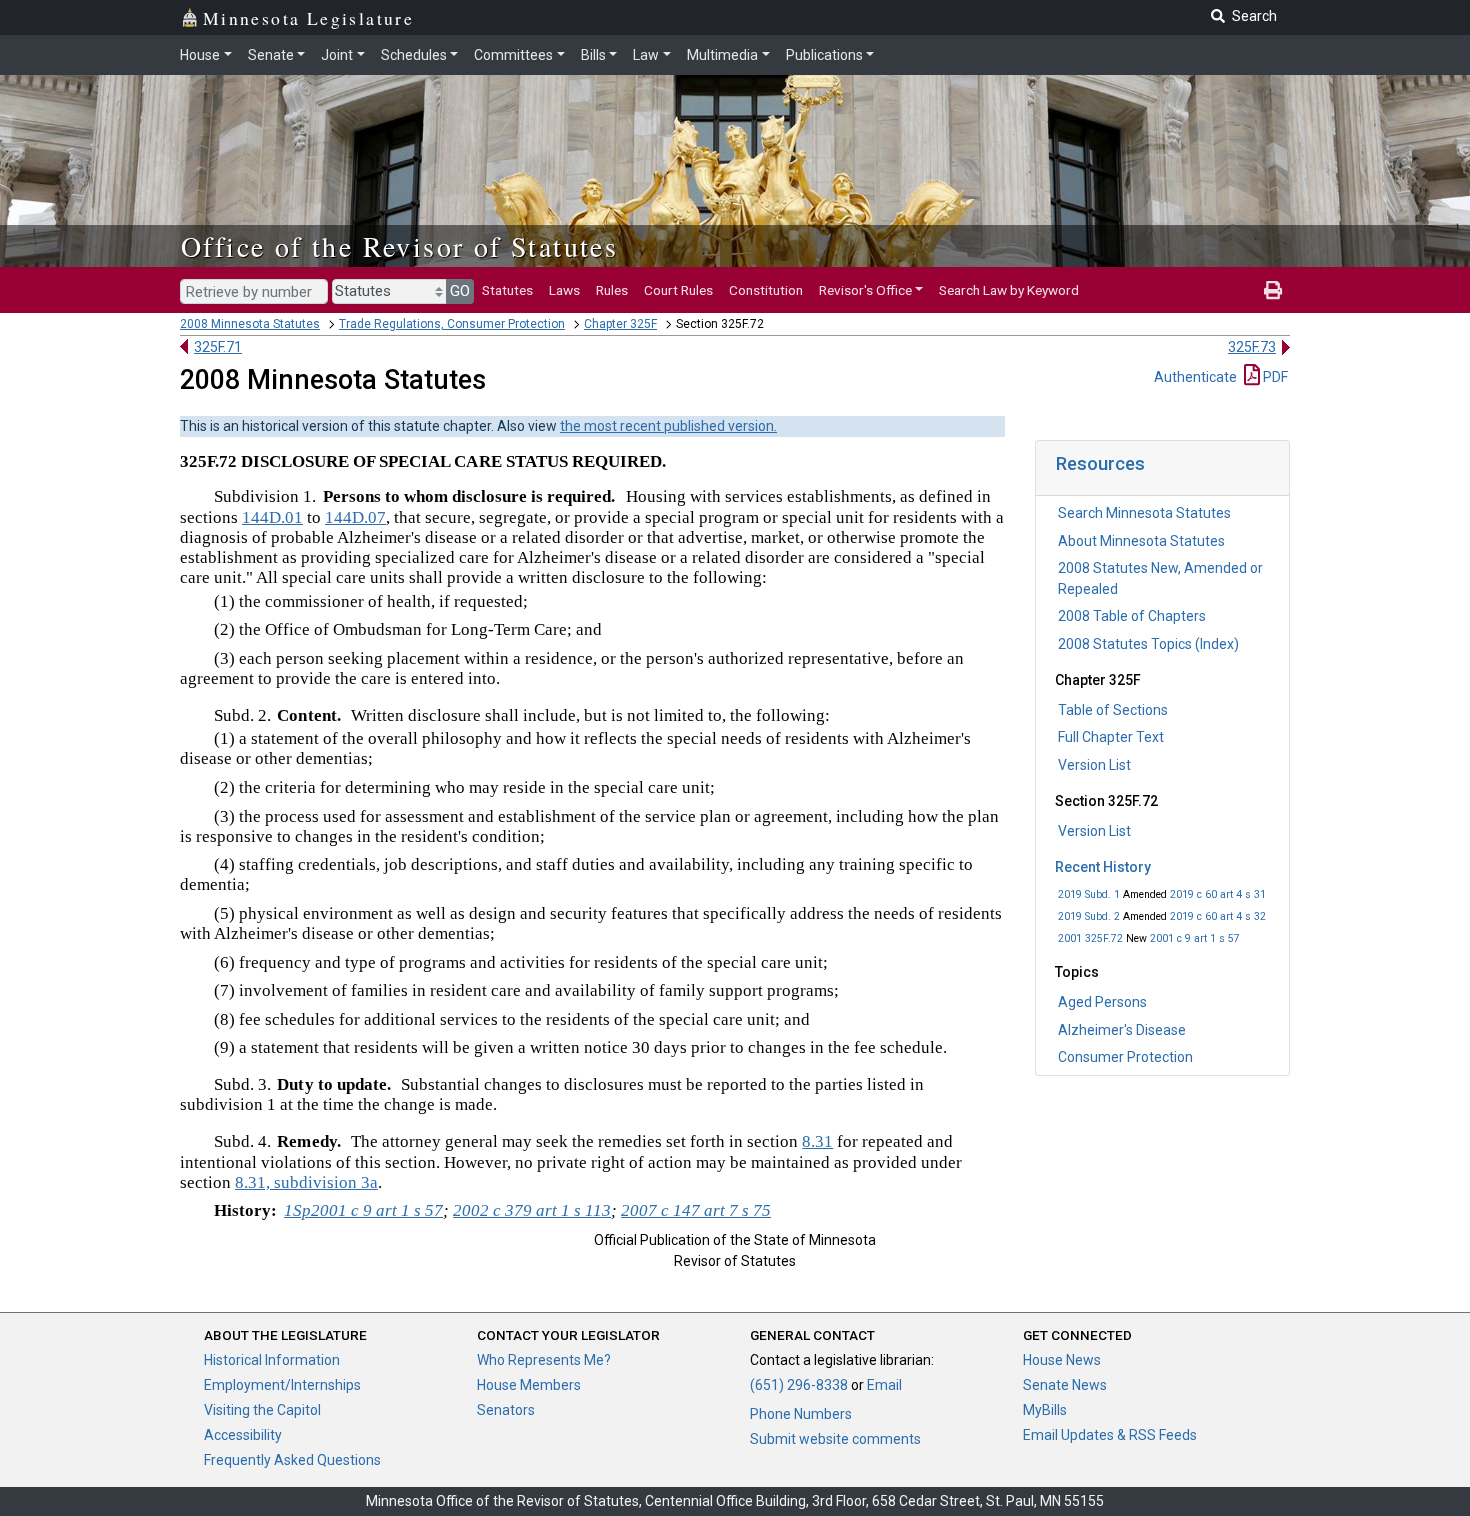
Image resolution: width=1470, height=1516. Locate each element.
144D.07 (355, 517)
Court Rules (678, 290)
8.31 (817, 1141)
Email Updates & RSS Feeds (1110, 1435)
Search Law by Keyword (1009, 290)
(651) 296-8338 (799, 1385)
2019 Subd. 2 (1089, 916)
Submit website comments (835, 1439)
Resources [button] (1100, 463)
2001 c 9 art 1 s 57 (1195, 938)
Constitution (766, 290)
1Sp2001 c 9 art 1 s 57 (363, 1210)
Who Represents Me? (544, 1360)
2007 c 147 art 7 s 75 (696, 1210)
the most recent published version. (668, 426)
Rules (612, 290)
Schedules (414, 55)
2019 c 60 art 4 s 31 (1218, 894)
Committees (513, 55)
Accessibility (243, 1435)
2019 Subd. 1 (1089, 894)
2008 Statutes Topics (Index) (1148, 644)
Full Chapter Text (1111, 737)
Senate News (1065, 1385)
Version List (1094, 765)
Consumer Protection (1125, 1057)
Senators (506, 1410)
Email (884, 1385)
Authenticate (1195, 377)
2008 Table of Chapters (1132, 616)
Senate (271, 55)
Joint (337, 55)
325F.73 (1252, 347)
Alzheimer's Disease (1122, 1030)
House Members (529, 1385)
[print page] (1273, 290)
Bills (593, 55)
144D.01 (272, 517)
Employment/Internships (282, 1385)
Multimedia (722, 55)
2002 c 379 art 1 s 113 (532, 1210)
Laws (564, 290)
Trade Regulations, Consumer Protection (452, 324)
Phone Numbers (801, 1414)
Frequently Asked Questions (292, 1460)
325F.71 (218, 347)
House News (1062, 1360)
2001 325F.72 (1090, 938)
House (200, 55)
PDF (1274, 377)
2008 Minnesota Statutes (250, 324)
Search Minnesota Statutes (1144, 513)
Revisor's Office (865, 290)
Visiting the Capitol (262, 1410)
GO (460, 291)
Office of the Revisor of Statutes (399, 246)
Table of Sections (1113, 710)
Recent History (1103, 867)
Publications (824, 55)
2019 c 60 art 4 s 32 (1218, 916)
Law (646, 55)
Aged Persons (1102, 1002)
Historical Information (272, 1360)
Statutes (507, 290)
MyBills (1045, 1410)
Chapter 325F (620, 324)
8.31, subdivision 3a (306, 1182)
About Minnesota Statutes (1141, 541)
